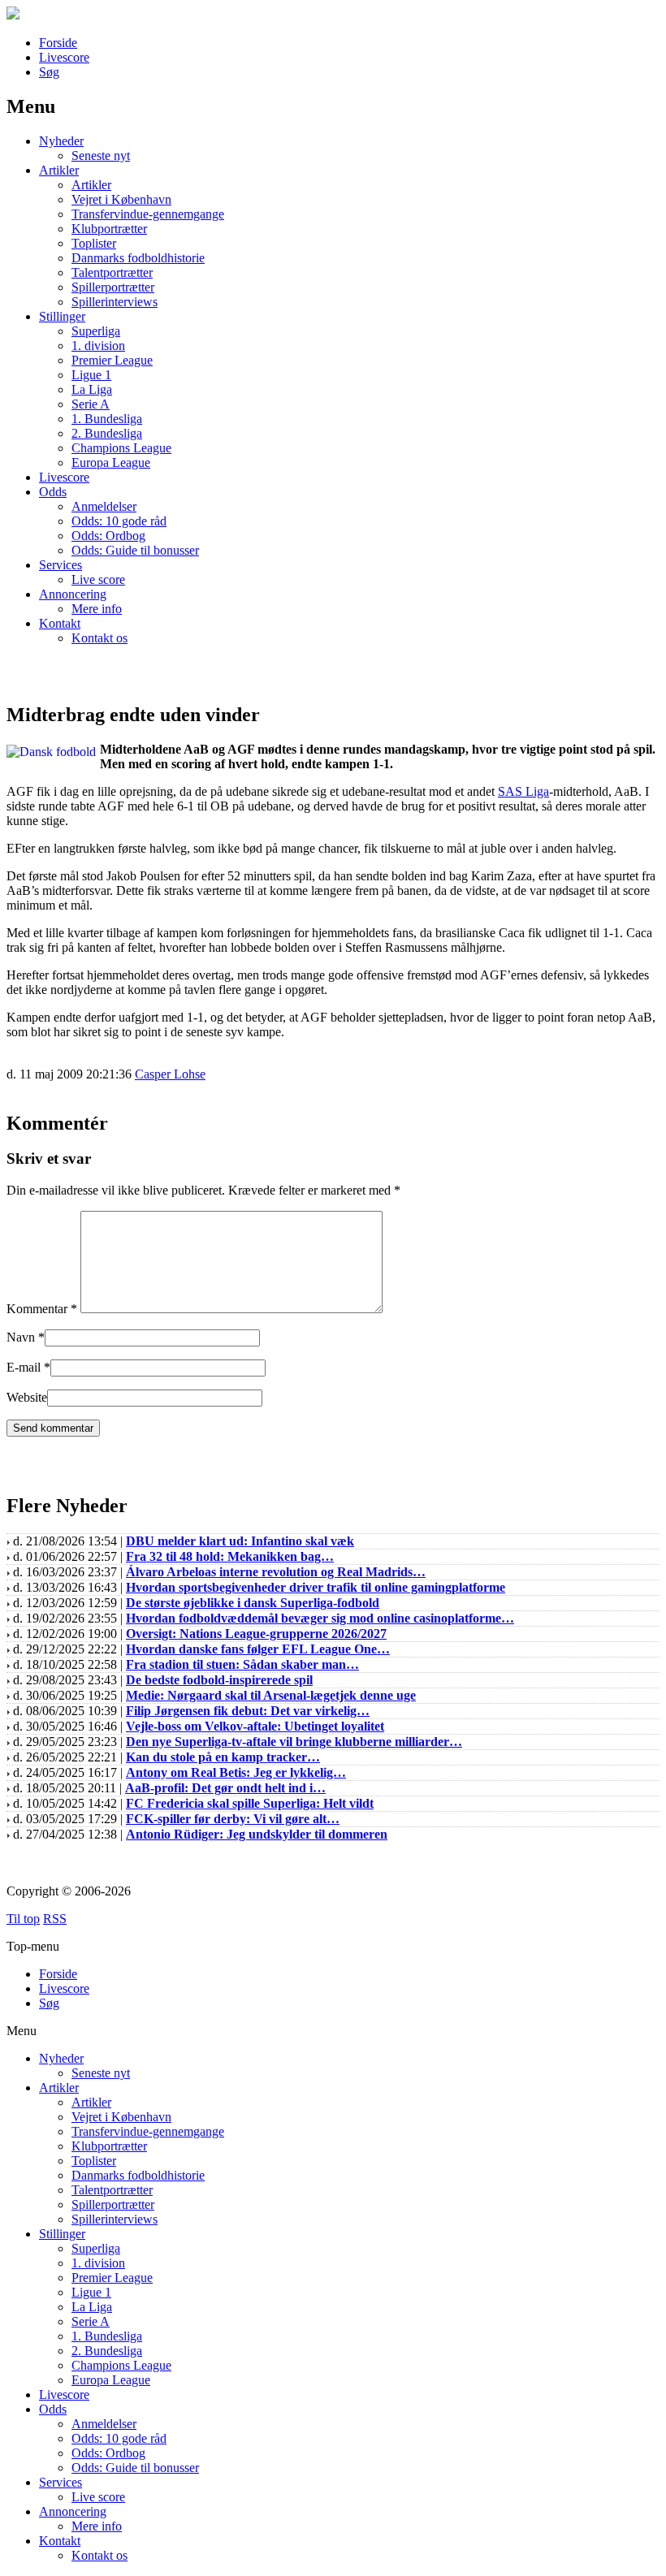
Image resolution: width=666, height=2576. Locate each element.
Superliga (96, 331)
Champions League (121, 448)
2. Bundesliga (107, 433)
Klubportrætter (109, 229)
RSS (55, 1919)
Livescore (64, 57)
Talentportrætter (112, 272)
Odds (53, 492)
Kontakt (60, 623)
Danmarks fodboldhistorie (138, 258)
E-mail (24, 1367)
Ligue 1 (91, 375)
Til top (23, 1919)
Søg (49, 72)
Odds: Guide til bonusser (135, 550)
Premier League (112, 360)
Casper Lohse (170, 1074)
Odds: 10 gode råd (119, 521)
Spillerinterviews (115, 302)
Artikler (59, 170)
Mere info (97, 609)
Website (27, 1397)
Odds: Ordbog (108, 536)
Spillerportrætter (113, 287)
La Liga (92, 389)
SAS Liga (523, 791)
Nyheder (61, 141)
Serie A (91, 404)
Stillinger (62, 316)
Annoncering (73, 594)
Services (61, 565)
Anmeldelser (104, 506)
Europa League (111, 462)
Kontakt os (99, 638)
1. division (98, 346)
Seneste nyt (101, 156)
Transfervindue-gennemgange (148, 214)
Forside (58, 43)
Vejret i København (121, 199)
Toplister (94, 243)
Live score (98, 579)
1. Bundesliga (107, 419)
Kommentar (42, 1309)
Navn (21, 1337)
